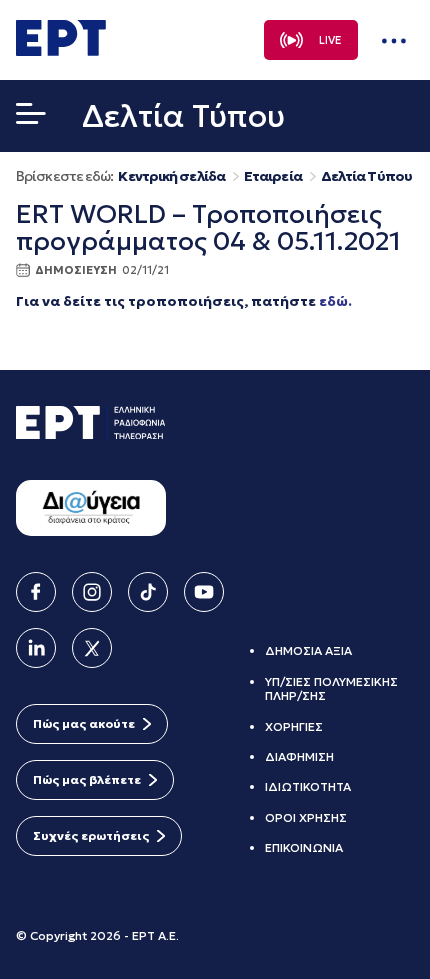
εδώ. (335, 301)
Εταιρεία (273, 176)
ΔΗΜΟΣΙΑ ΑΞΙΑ (308, 650)
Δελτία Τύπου (366, 176)
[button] (31, 118)
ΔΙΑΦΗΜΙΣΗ (299, 756)
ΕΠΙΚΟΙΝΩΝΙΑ (304, 847)
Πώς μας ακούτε (84, 723)
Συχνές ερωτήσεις (91, 835)
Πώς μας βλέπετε (87, 779)
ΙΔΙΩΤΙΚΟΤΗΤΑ (308, 786)
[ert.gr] (61, 50)
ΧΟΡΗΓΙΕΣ (294, 726)
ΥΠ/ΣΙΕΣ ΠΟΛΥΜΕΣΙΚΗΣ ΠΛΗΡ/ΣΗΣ (331, 688)
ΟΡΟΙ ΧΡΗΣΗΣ (306, 817)
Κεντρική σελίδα (171, 176)
